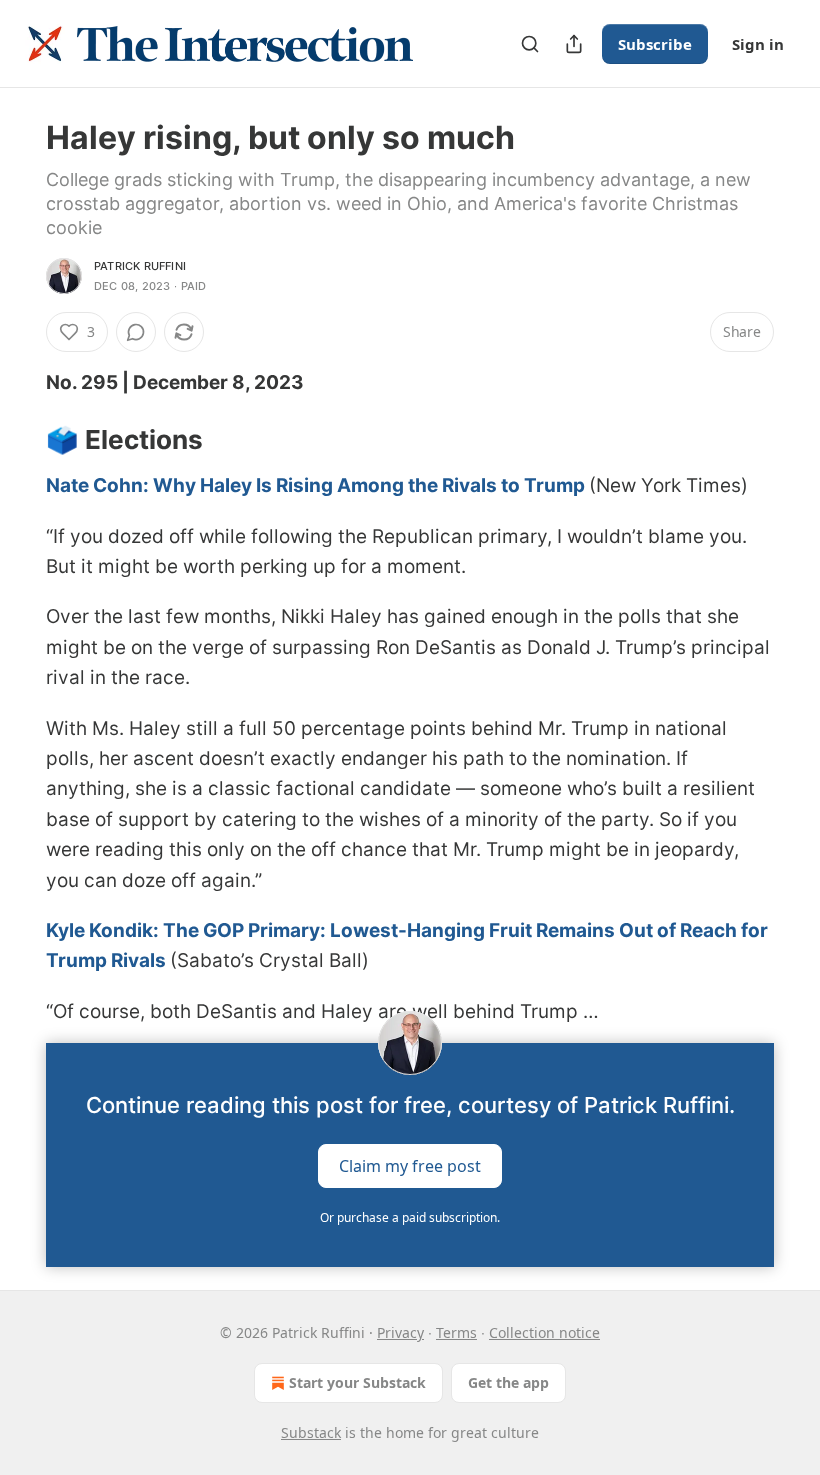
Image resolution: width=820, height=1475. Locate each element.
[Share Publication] (574, 44)
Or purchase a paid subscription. (410, 1217)
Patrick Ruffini (140, 266)
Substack (311, 1432)
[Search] (530, 44)
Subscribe (655, 44)
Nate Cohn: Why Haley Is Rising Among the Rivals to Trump (315, 485)
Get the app (508, 1382)
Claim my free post (410, 1166)
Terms (456, 1332)
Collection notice (544, 1332)
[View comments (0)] (136, 332)
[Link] (18, 440)
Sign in (758, 44)
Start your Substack (357, 1382)
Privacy (400, 1332)
